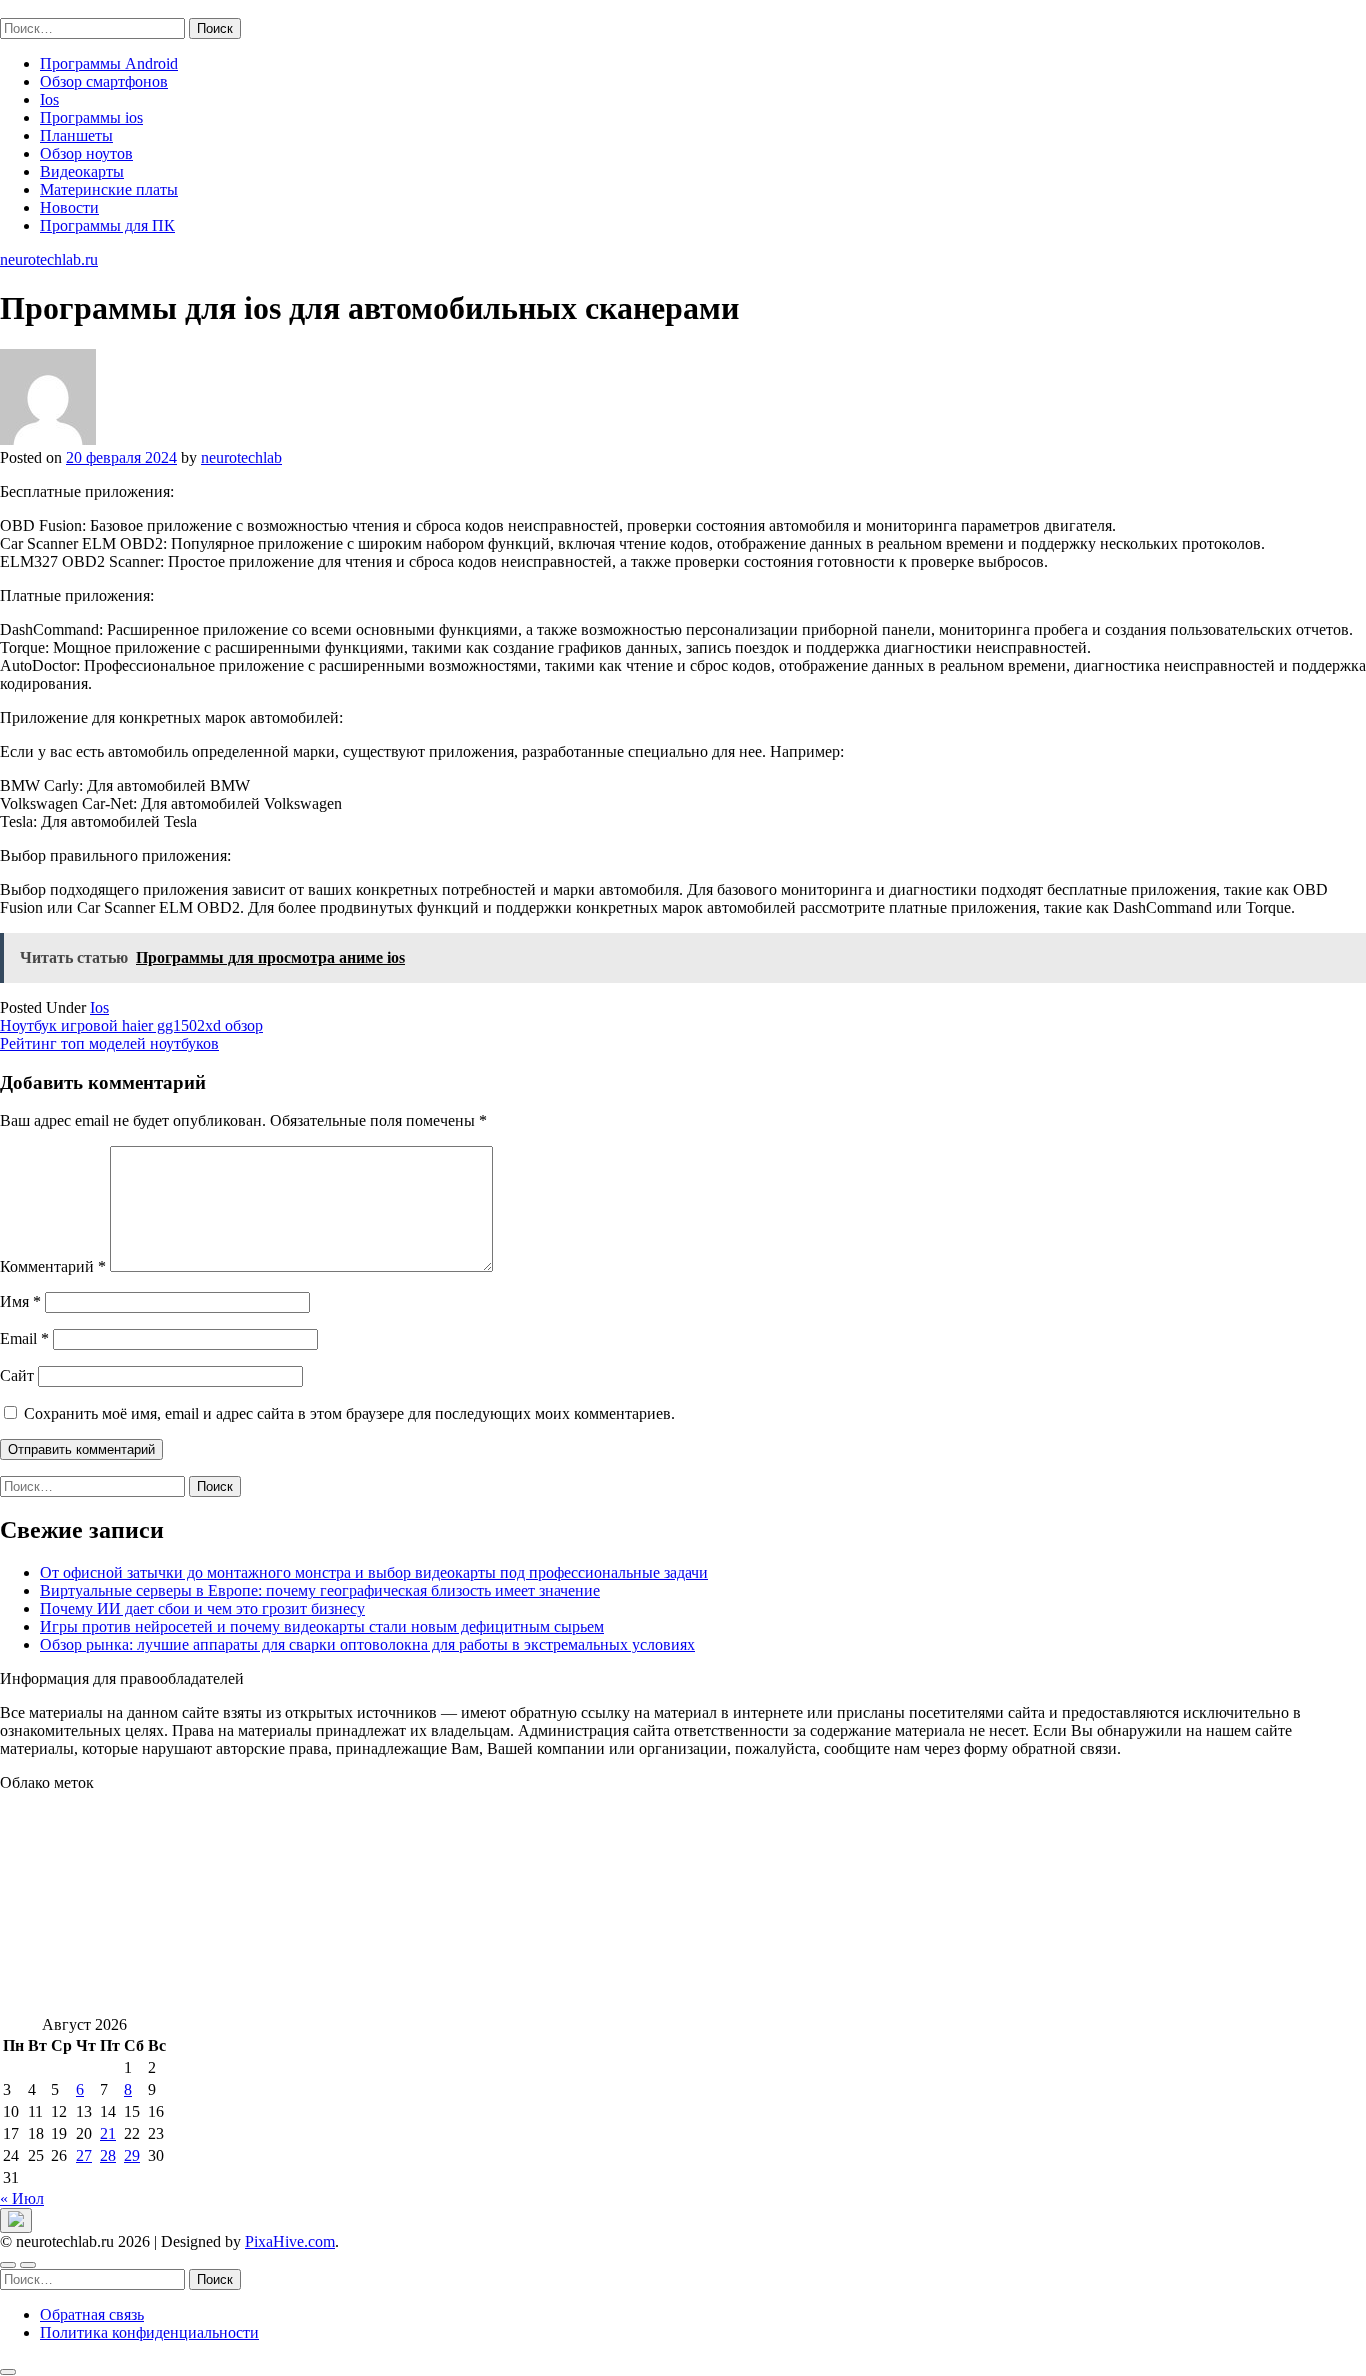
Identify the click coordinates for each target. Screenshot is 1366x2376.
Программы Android (109, 63)
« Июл (22, 2198)
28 (108, 2155)
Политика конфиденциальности (149, 2332)
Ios (49, 99)
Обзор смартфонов (104, 81)
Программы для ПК (107, 225)
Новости (69, 207)
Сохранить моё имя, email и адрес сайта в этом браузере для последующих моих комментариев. (349, 1413)
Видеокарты (82, 171)
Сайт (17, 1375)
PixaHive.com (290, 2241)
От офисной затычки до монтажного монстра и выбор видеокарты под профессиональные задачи (374, 1572)
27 (84, 2155)
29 (132, 2155)
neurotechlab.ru (49, 8)
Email (24, 1338)
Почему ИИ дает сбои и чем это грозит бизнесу (202, 1608)
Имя (20, 1301)
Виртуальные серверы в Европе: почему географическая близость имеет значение (320, 1590)
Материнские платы (109, 189)
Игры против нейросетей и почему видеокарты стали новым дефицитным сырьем (322, 1626)
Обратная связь (92, 2314)
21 (108, 2133)
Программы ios (91, 117)
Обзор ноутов (86, 153)
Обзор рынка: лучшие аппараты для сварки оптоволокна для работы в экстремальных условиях (367, 1644)
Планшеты (76, 135)
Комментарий (53, 1266)
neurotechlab (241, 457)
